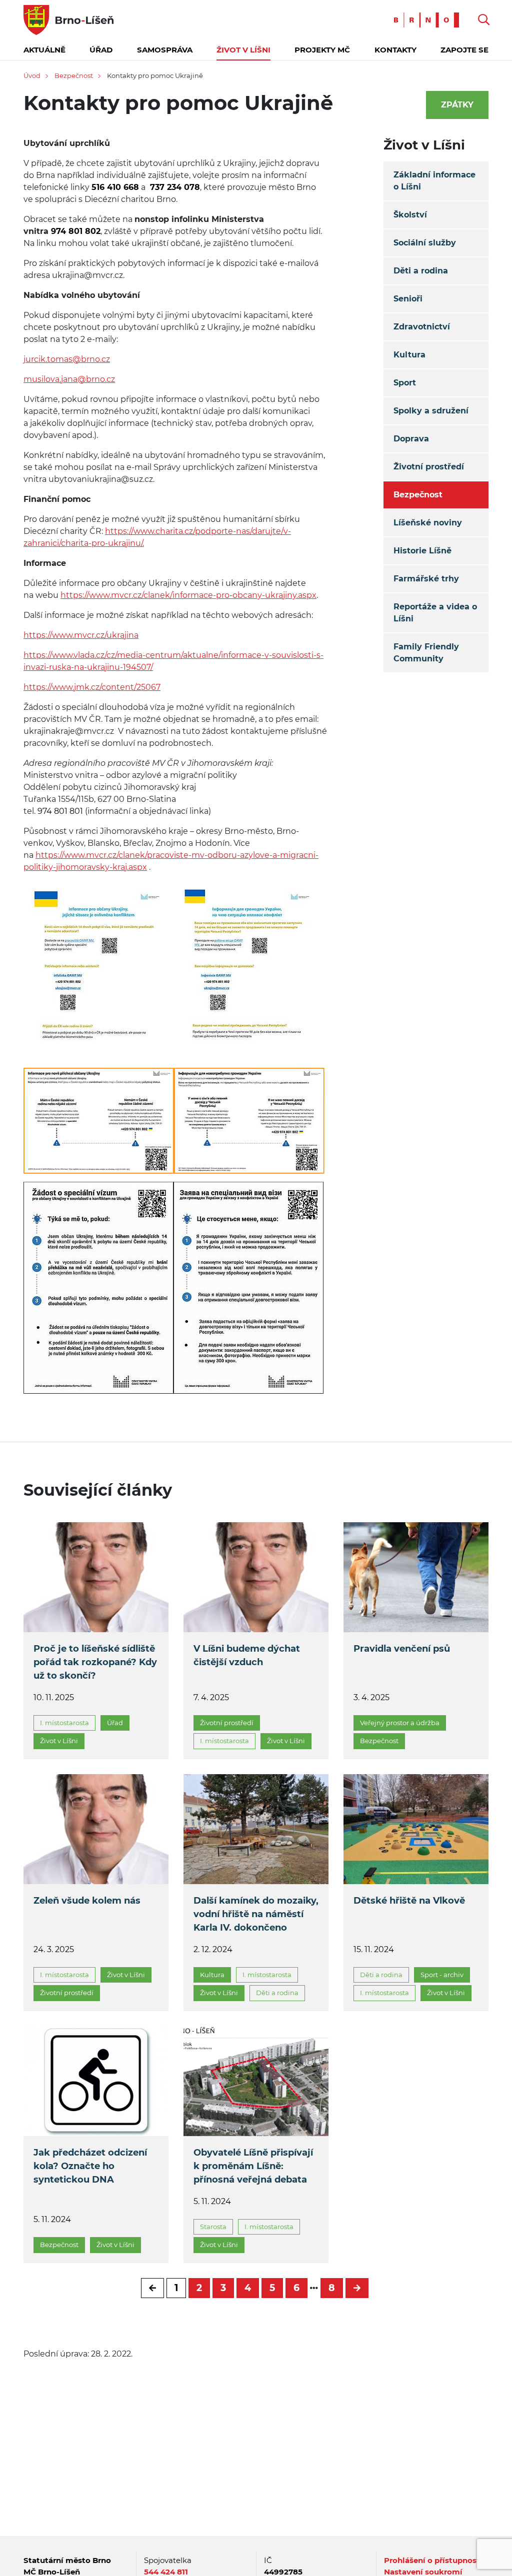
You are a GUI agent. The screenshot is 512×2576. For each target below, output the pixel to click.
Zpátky (457, 105)
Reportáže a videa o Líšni (435, 613)
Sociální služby (425, 243)
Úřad (101, 50)
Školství (410, 215)
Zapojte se (464, 50)
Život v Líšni (243, 50)
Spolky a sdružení (431, 411)
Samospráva (165, 50)
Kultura (409, 355)
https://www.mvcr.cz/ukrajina (81, 635)
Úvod (32, 75)
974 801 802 (74, 231)
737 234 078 (174, 187)
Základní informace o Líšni (434, 181)
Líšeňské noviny (428, 523)
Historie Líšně (422, 551)
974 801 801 (59, 811)
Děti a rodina (421, 271)
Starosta (213, 2227)
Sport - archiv (442, 1975)
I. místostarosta (64, 1723)
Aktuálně (44, 50)
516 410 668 (115, 187)
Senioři (408, 299)
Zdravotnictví (422, 327)
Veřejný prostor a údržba (400, 1723)
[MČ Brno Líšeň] (68, 19)
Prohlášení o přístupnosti (433, 2560)
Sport (405, 383)
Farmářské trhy (426, 579)
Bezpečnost (74, 75)
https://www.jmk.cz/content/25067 (92, 687)
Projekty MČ (322, 50)
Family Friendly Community (426, 653)
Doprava (411, 439)
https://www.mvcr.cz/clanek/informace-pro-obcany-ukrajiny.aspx (188, 595)
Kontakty (395, 50)
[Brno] (429, 19)
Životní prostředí (429, 467)
